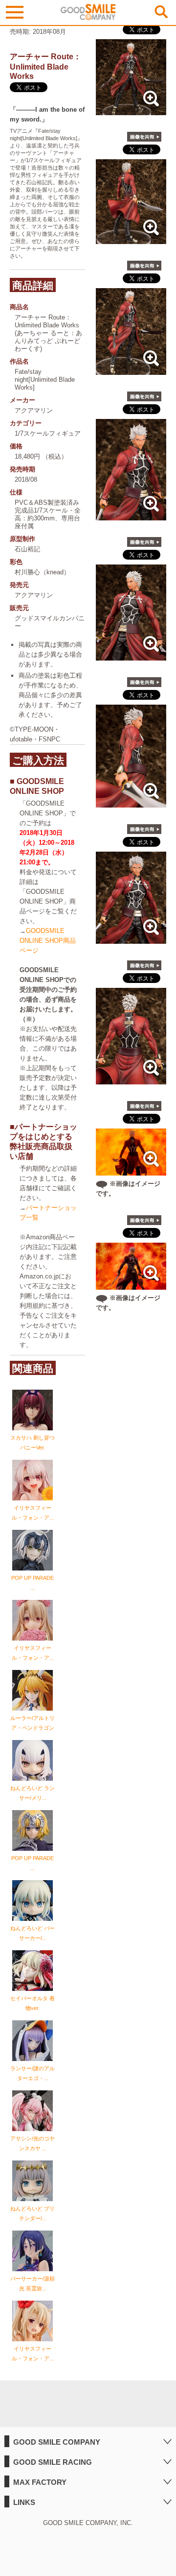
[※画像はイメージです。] (131, 1170)
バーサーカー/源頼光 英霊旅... (33, 2283)
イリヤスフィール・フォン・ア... (33, 1513)
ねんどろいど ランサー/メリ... (33, 1793)
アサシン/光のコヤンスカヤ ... (33, 2143)
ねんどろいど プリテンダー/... (33, 2213)
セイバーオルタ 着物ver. (33, 2003)
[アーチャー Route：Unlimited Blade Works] (131, 110)
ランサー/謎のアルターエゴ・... (33, 2073)
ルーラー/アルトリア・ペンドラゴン (33, 1723)
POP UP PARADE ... (33, 1583)
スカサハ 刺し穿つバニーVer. (33, 1443)
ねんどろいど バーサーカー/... (33, 1933)
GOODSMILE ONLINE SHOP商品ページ (48, 941)
